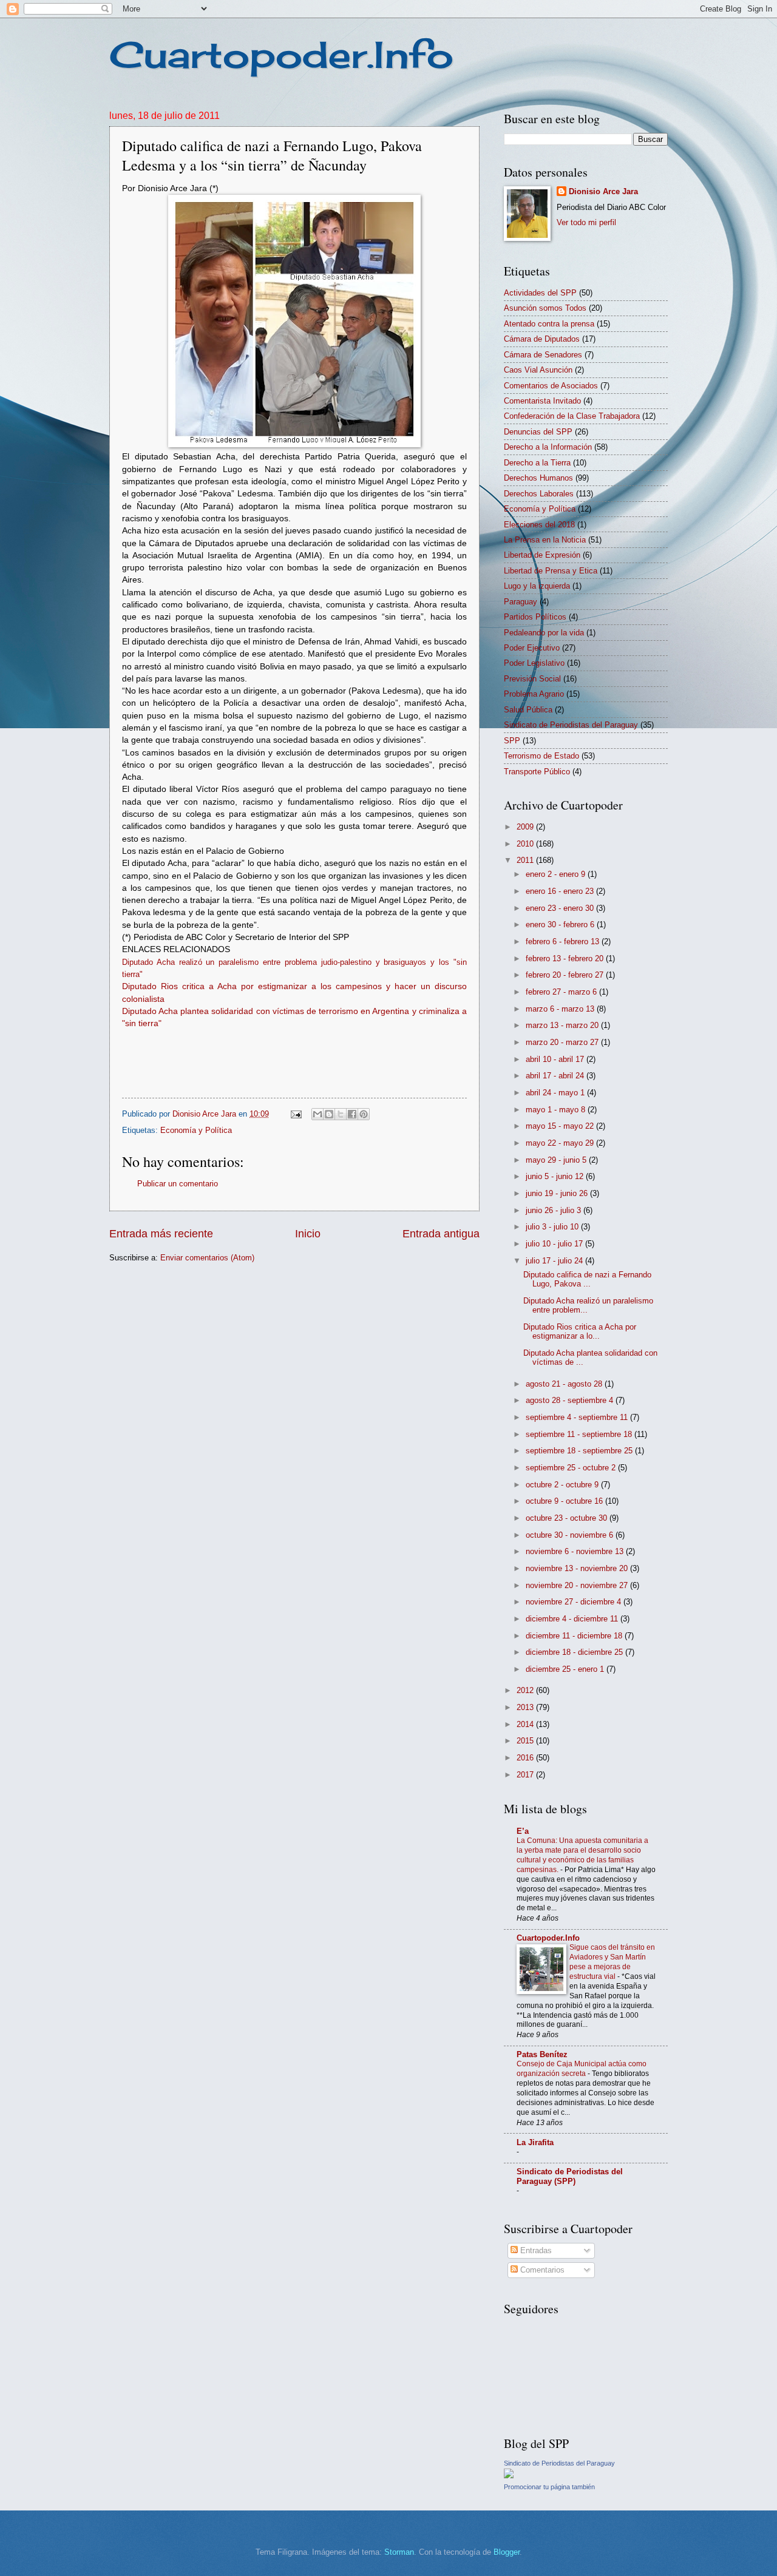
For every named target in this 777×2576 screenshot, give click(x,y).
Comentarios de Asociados (551, 386)
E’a (523, 1831)
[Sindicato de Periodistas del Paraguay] (509, 2476)
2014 (526, 1724)
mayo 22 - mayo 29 (561, 1143)
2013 (526, 1707)
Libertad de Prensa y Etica (551, 571)
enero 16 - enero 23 (561, 891)
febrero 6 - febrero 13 (564, 941)
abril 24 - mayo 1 (556, 1093)
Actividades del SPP (540, 293)
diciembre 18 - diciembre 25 (575, 1652)
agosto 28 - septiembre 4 (571, 1400)
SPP (512, 741)
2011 (526, 860)
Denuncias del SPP (538, 432)
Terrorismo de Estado (541, 756)
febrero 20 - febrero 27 (566, 975)
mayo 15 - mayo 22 (561, 1126)
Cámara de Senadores (543, 355)
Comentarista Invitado (542, 401)
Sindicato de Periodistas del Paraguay (571, 725)
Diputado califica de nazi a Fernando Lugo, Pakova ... (587, 1279)
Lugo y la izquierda (537, 586)
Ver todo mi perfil (586, 222)
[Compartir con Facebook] (352, 1114)
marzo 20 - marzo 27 (563, 1042)
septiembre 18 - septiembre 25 (580, 1451)
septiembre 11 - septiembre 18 (580, 1434)
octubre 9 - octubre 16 (565, 1501)
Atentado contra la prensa (549, 324)
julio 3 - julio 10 (553, 1227)
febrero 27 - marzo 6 (562, 992)
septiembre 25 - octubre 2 (572, 1468)
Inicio (308, 1234)
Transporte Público (537, 772)
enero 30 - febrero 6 (561, 925)
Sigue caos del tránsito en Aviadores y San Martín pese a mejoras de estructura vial (612, 1962)
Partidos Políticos (535, 617)
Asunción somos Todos (545, 308)
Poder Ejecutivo (532, 648)
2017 (526, 1775)
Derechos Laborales (539, 494)
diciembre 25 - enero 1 (566, 1669)
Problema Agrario (534, 694)
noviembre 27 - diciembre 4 (575, 1602)
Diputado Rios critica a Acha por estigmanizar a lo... (580, 1331)
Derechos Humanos (538, 478)
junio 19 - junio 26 (558, 1193)
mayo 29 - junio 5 (557, 1160)
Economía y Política (196, 1130)
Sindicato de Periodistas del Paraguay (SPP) (570, 2176)
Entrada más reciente (161, 1234)
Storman (399, 2552)
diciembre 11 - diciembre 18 (575, 1636)
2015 (526, 1741)
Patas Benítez (542, 2054)
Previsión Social (532, 679)
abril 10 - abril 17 (556, 1059)
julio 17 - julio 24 (555, 1261)
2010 (526, 844)
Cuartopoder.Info (281, 54)
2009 (526, 827)
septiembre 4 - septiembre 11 (578, 1417)
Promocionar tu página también (549, 2487)
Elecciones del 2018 (539, 525)
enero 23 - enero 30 (561, 908)
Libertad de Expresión (542, 555)
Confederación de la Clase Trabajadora (572, 416)
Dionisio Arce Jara (603, 191)
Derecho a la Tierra (537, 463)
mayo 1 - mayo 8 (557, 1110)
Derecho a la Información (548, 447)
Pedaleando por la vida (544, 633)
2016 (526, 1758)
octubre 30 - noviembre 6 (571, 1535)
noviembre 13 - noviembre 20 (578, 1568)
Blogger (507, 2552)
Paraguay (521, 602)
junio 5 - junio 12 (556, 1176)
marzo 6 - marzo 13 (561, 1009)
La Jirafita (535, 2142)
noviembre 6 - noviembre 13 (576, 1551)
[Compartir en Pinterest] (364, 1114)
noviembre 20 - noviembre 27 (578, 1585)
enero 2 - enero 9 (557, 874)
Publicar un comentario (178, 1184)
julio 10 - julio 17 (555, 1244)
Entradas (535, 2250)
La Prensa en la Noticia (545, 540)
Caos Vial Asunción (538, 370)
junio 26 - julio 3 (555, 1210)
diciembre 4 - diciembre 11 (573, 1619)
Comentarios (541, 2270)
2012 (526, 1690)
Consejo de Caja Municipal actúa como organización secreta (582, 2069)
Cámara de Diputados (542, 339)
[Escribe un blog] (329, 1114)
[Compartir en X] (341, 1114)
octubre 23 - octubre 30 (568, 1518)
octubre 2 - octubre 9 (563, 1485)
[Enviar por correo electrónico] (317, 1114)
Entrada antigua (441, 1234)
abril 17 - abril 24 (556, 1076)
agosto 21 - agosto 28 (565, 1384)
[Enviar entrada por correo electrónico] (296, 1114)
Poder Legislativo (534, 663)
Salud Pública (528, 710)
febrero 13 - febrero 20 (566, 958)
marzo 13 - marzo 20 (563, 1025)
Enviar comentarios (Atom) (207, 1258)
